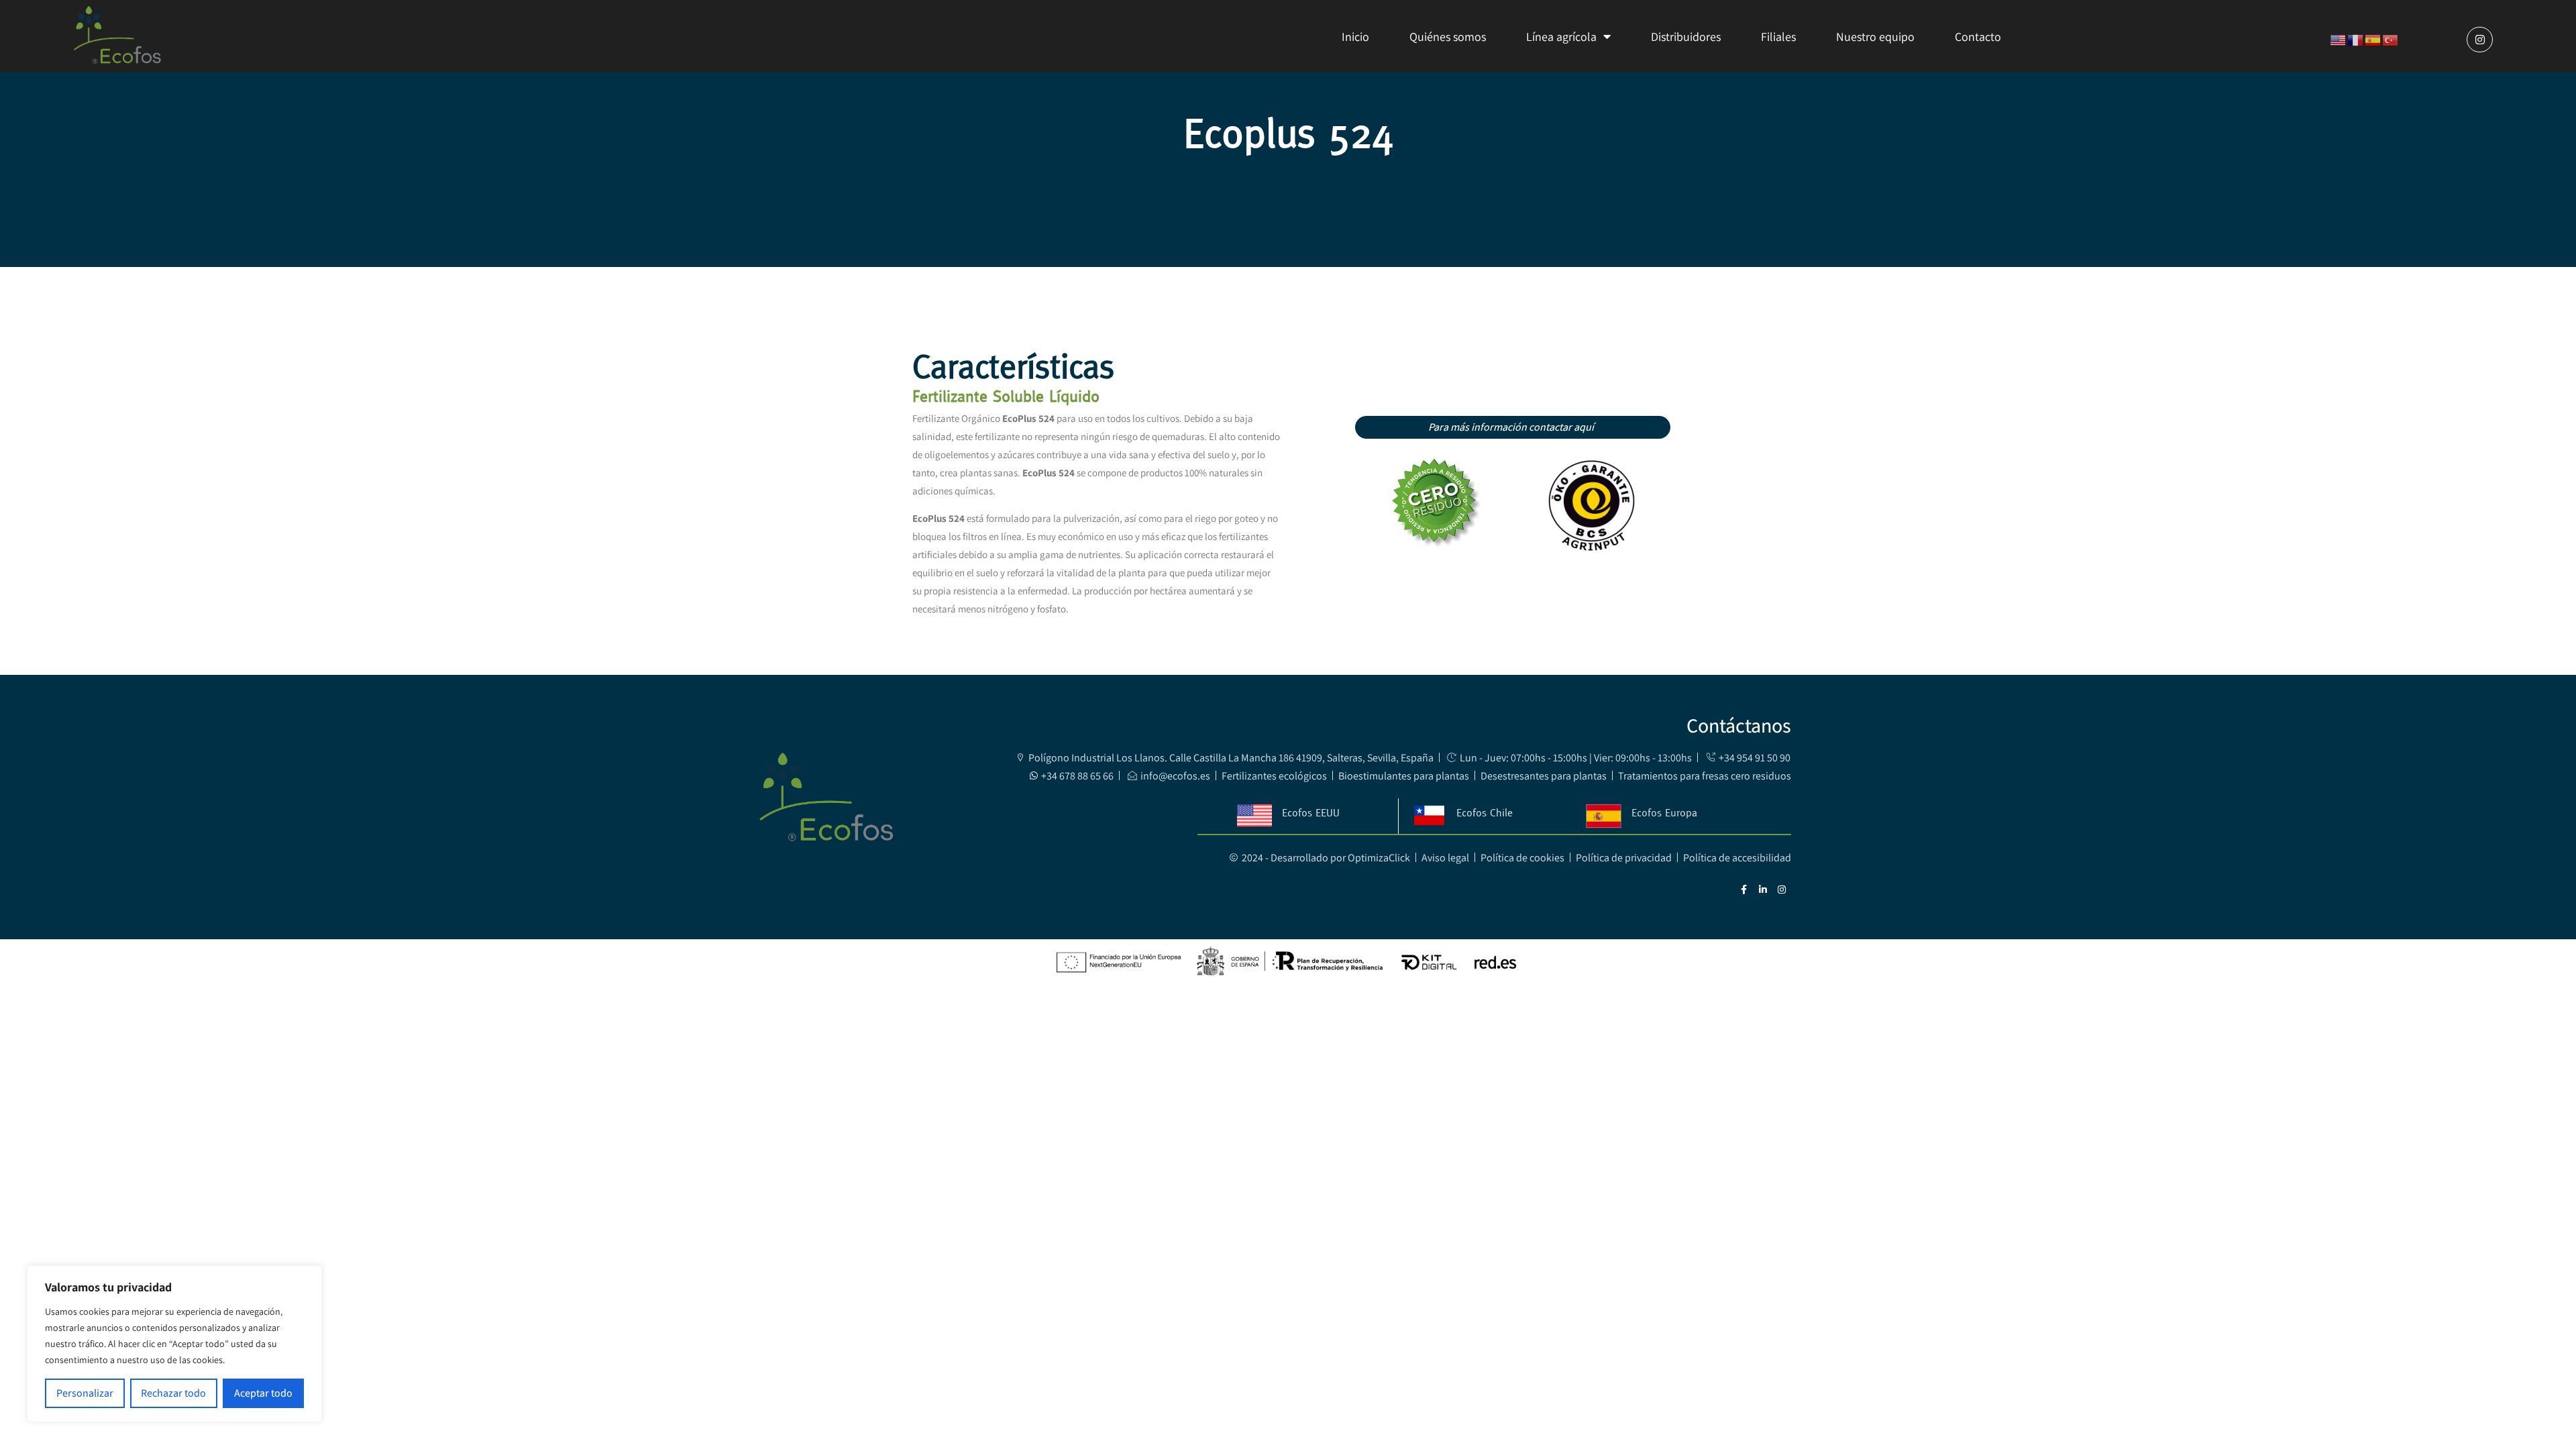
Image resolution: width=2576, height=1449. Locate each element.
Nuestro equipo (1875, 37)
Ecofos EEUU (1311, 812)
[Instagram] (2479, 40)
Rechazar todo (173, 1393)
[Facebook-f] (1744, 890)
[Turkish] (2391, 39)
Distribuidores (1686, 37)
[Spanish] (2373, 39)
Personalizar (85, 1393)
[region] (174, 1344)
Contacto (1978, 37)
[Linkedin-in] (1763, 890)
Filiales (1778, 37)
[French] (2356, 39)
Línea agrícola (1561, 37)
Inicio (1355, 37)
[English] (2339, 39)
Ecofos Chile (1485, 812)
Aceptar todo (263, 1393)
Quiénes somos (1448, 37)
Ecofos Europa (1664, 812)
